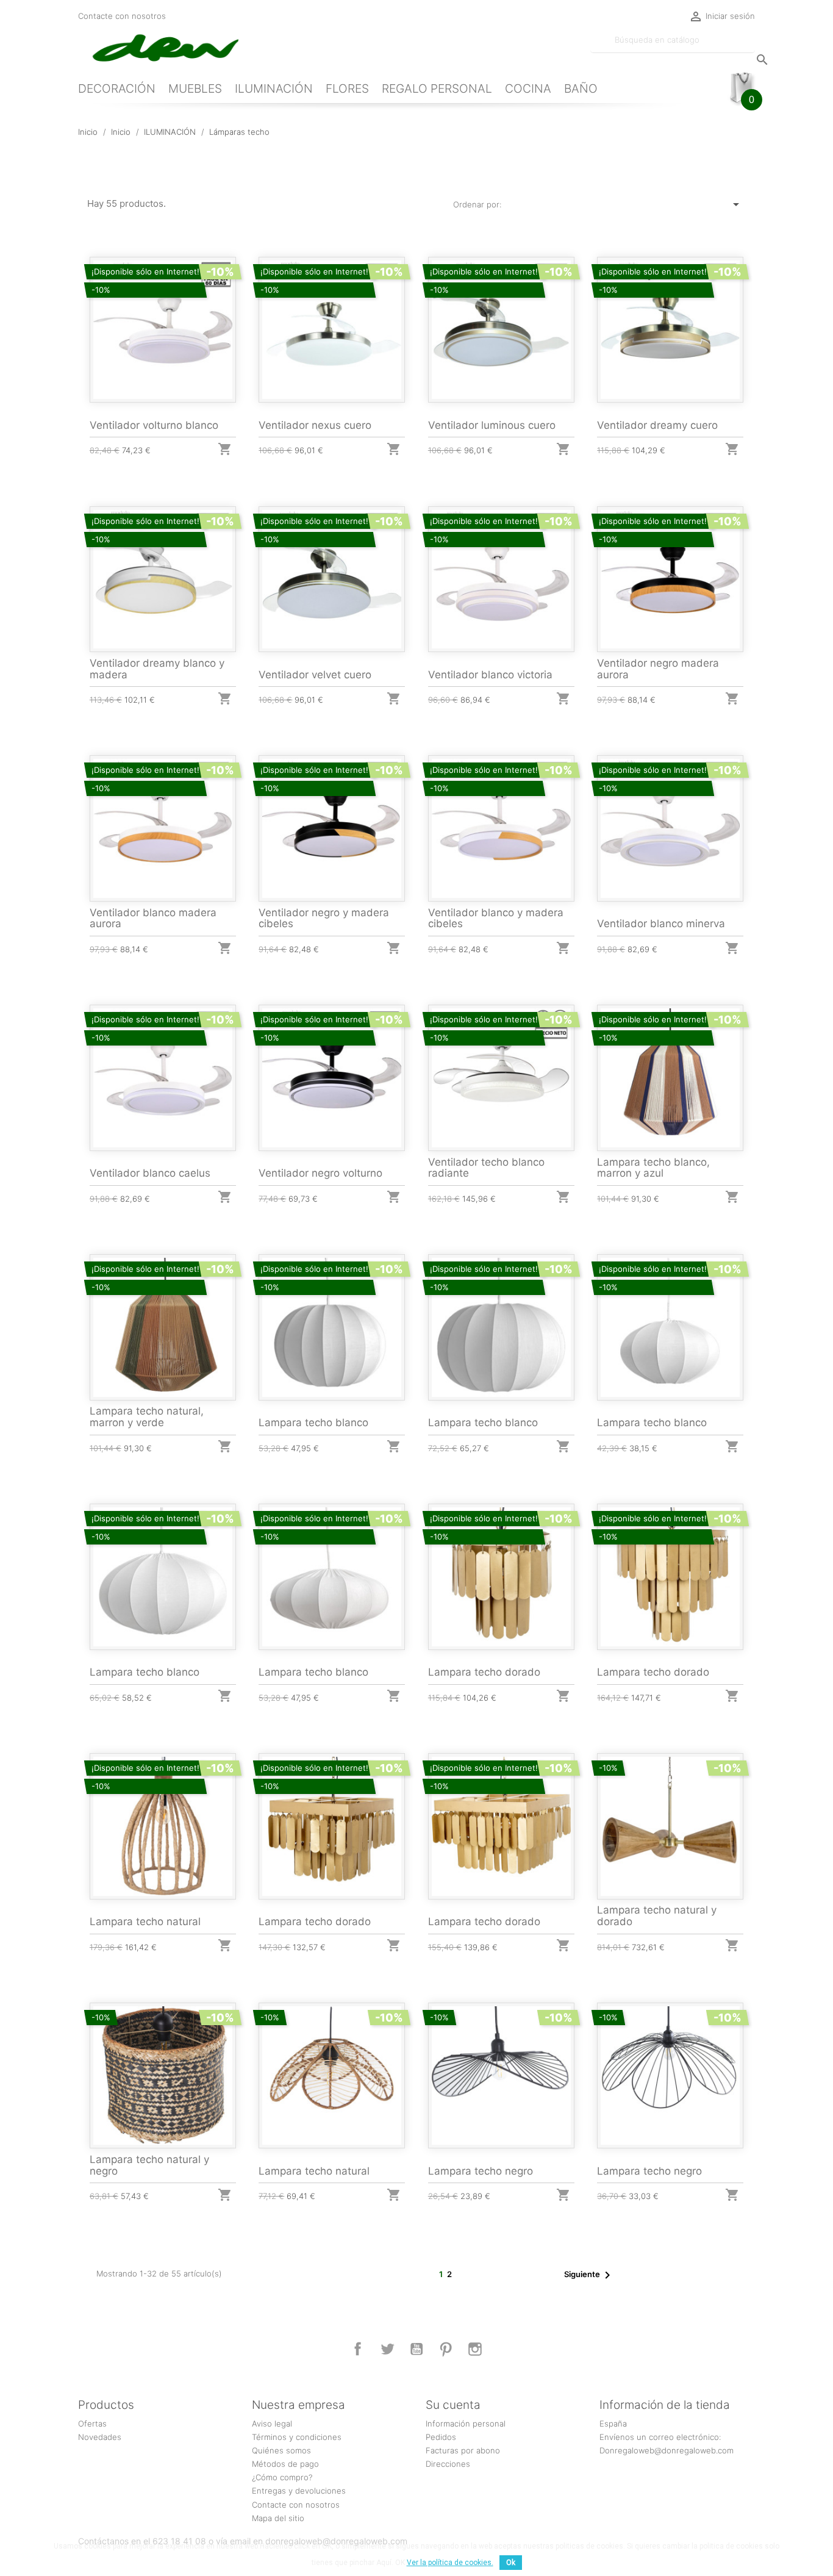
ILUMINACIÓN (274, 88)
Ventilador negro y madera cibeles (324, 918)
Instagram (475, 2349)
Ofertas (92, 2424)
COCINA (528, 88)
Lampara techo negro (481, 2171)
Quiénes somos (281, 2450)
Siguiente (589, 2275)
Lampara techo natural (145, 1921)
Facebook (358, 2349)
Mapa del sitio (278, 2518)
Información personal (466, 2424)
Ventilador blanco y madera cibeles (496, 918)
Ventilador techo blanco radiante (486, 1168)
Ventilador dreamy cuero (657, 425)
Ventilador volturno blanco (154, 425)
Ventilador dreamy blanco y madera (157, 669)
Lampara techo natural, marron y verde (147, 1417)
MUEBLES (195, 88)
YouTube (416, 2349)
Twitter (387, 2349)
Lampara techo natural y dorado (657, 1916)
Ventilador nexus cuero (315, 425)
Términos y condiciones (297, 2437)
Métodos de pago (285, 2464)
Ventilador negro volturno (320, 1173)
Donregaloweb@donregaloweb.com (667, 2450)
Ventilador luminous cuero (492, 425)
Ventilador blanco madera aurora (153, 918)
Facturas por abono (463, 2450)
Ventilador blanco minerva (661, 924)
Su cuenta (453, 2405)
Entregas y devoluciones (299, 2491)
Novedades (100, 2437)
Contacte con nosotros (122, 16)
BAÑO (581, 88)
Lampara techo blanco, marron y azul (653, 1168)
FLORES (347, 88)
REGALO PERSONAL (437, 88)
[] (750, 48)
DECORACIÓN (117, 88)
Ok (511, 2563)
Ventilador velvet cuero (315, 675)
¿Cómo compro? (282, 2477)
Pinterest (446, 2349)
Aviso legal (272, 2424)
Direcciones (448, 2464)
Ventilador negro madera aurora (658, 669)
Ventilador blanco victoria (490, 675)
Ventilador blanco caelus (150, 1173)
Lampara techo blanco (313, 1423)
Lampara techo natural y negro (149, 2165)
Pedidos (441, 2437)
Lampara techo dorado (484, 1672)
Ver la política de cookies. (450, 2563)
